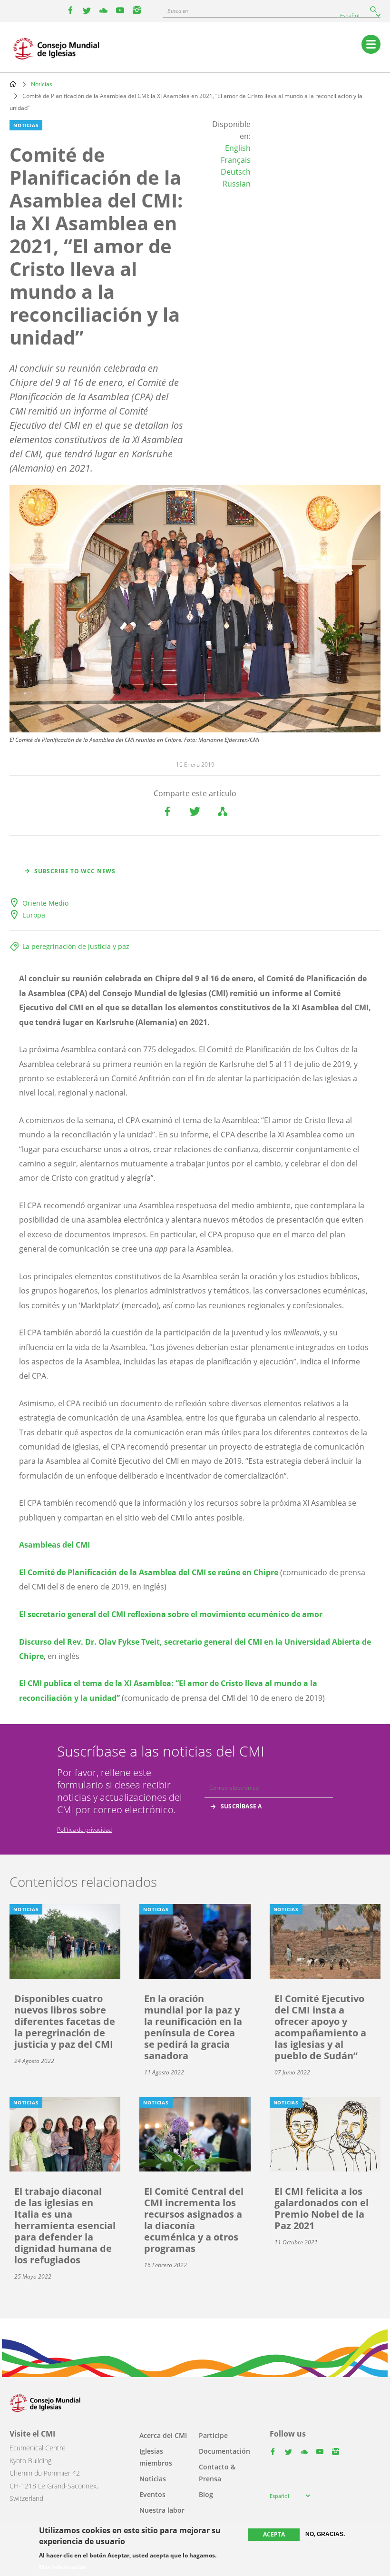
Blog (206, 2494)
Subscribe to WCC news (75, 871)
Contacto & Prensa (217, 2473)
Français (236, 160)
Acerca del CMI (163, 2435)
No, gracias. (325, 2534)
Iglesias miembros (156, 2457)
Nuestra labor (162, 2510)
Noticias (42, 84)
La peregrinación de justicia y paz (76, 946)
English (238, 148)
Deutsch (236, 172)
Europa (34, 915)
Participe (213, 2435)
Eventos (152, 2494)
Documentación (224, 2451)
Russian (237, 184)
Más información (63, 2567)
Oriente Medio (45, 903)
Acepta (274, 2534)
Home (13, 84)
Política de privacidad (84, 1830)
